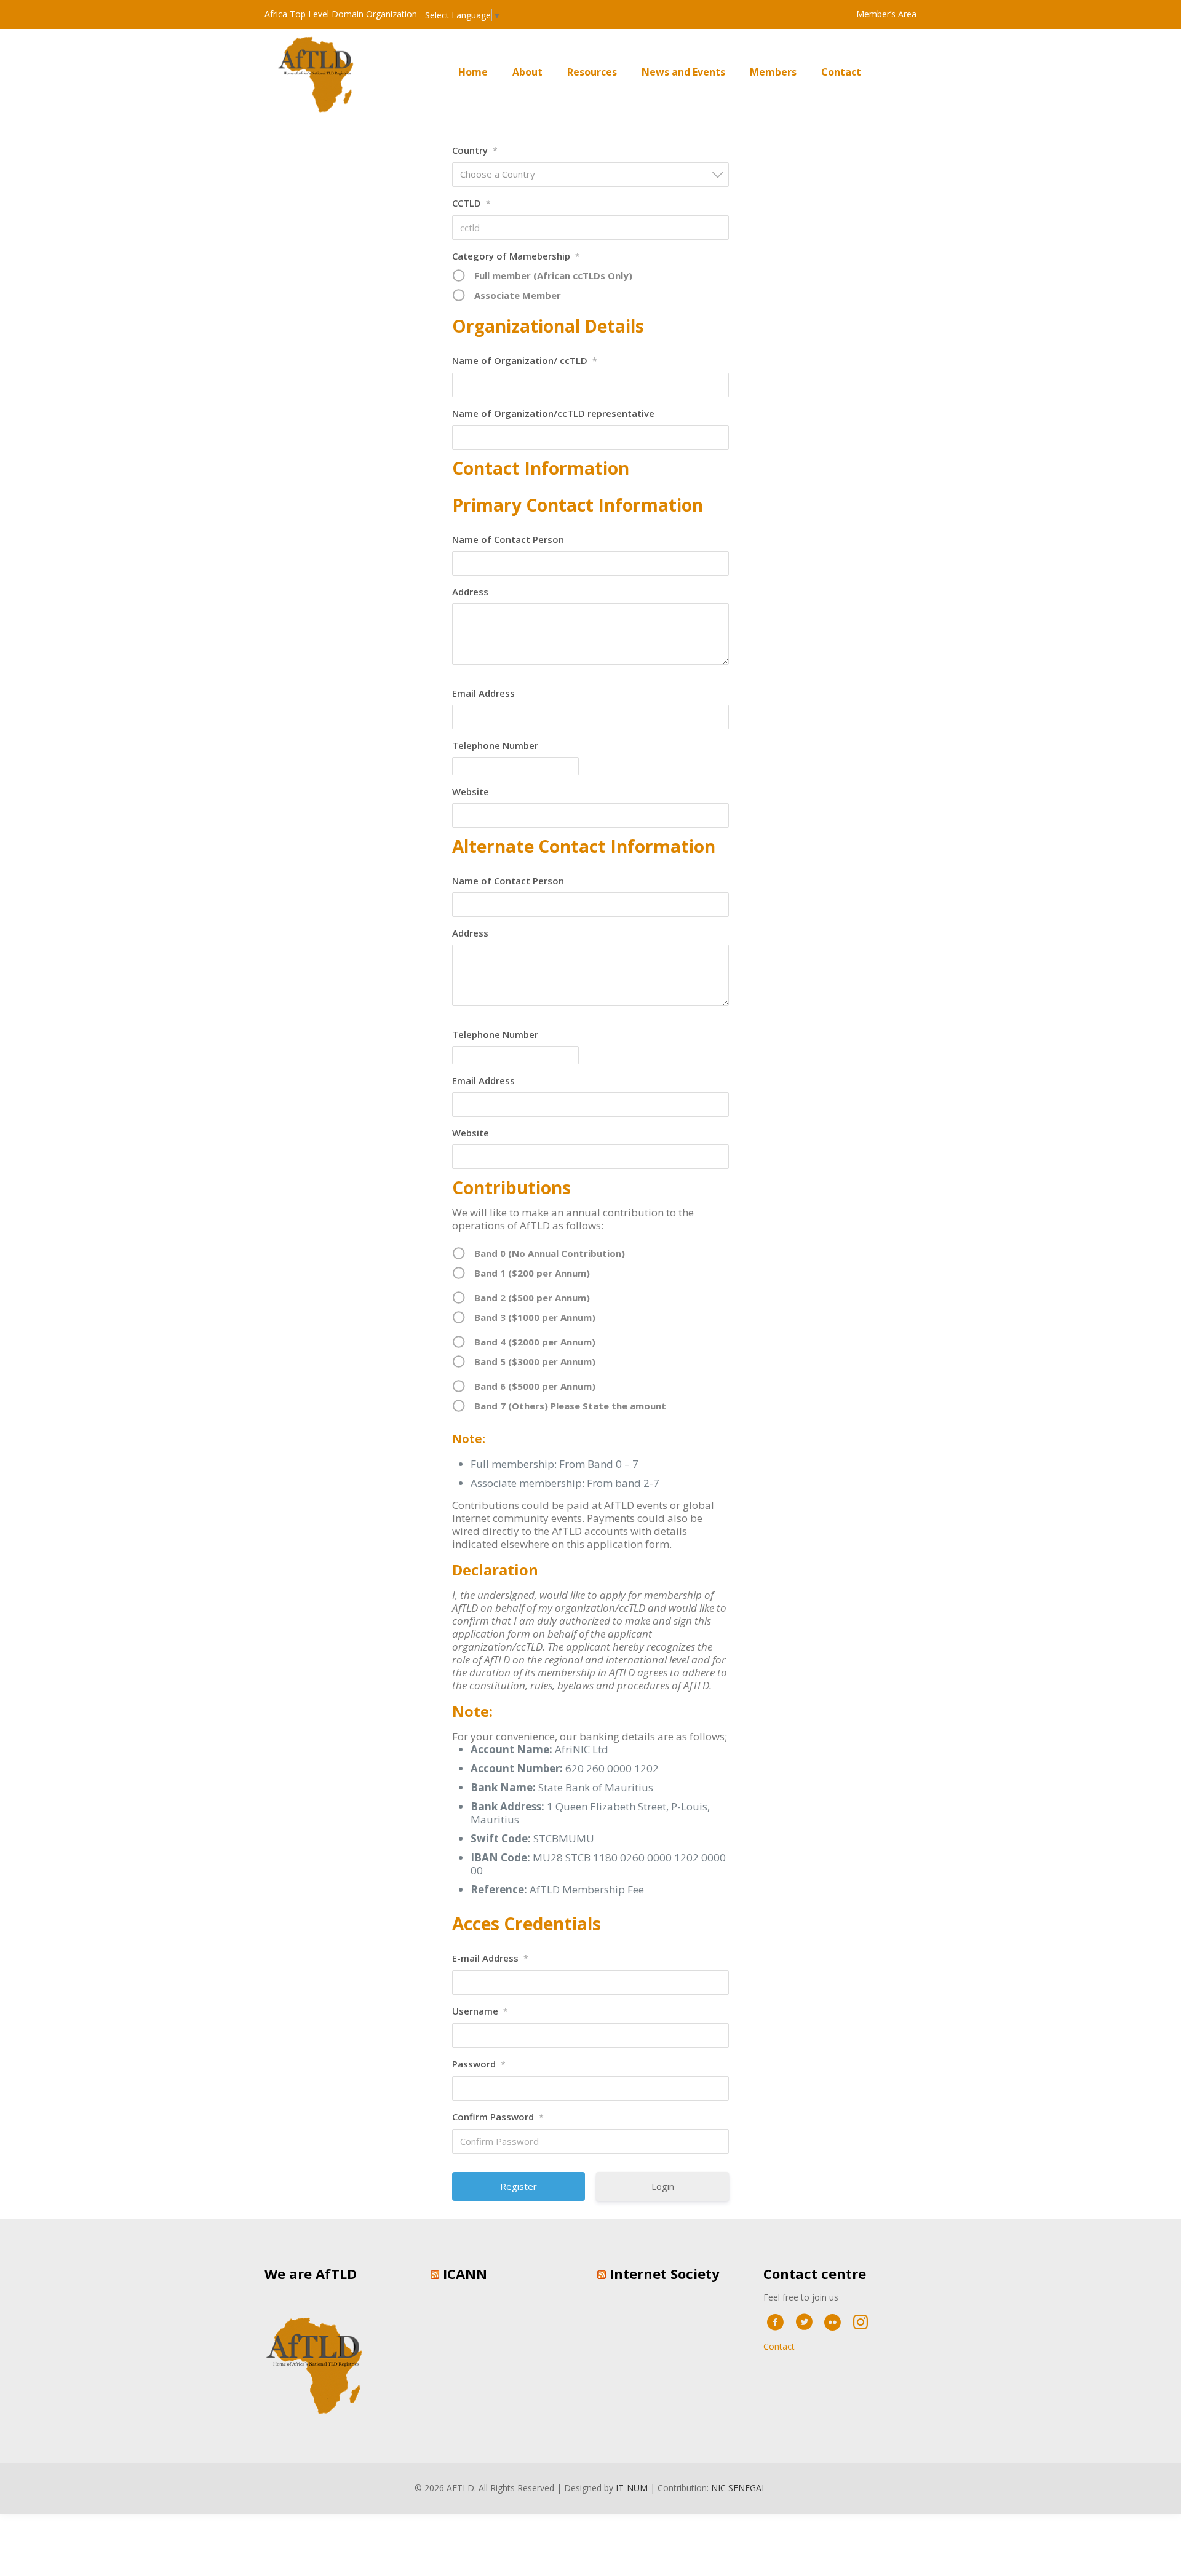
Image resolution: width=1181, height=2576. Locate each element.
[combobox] (590, 175)
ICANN (465, 2273)
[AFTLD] (320, 72)
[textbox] (594, 174)
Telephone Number (495, 745)
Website (471, 791)
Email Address (483, 693)
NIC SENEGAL (739, 2488)
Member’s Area (886, 14)
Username (480, 2011)
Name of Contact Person (508, 539)
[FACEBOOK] (775, 2321)
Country (475, 150)
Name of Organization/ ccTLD (525, 360)
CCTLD (471, 203)
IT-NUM (632, 2488)
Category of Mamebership (516, 256)
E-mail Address (490, 1958)
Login (663, 2186)
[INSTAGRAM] (861, 2321)
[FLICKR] (833, 2321)
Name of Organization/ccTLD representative (553, 413)
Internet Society (665, 2273)
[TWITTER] (804, 2321)
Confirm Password (498, 2117)
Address (470, 592)
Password (479, 2064)
